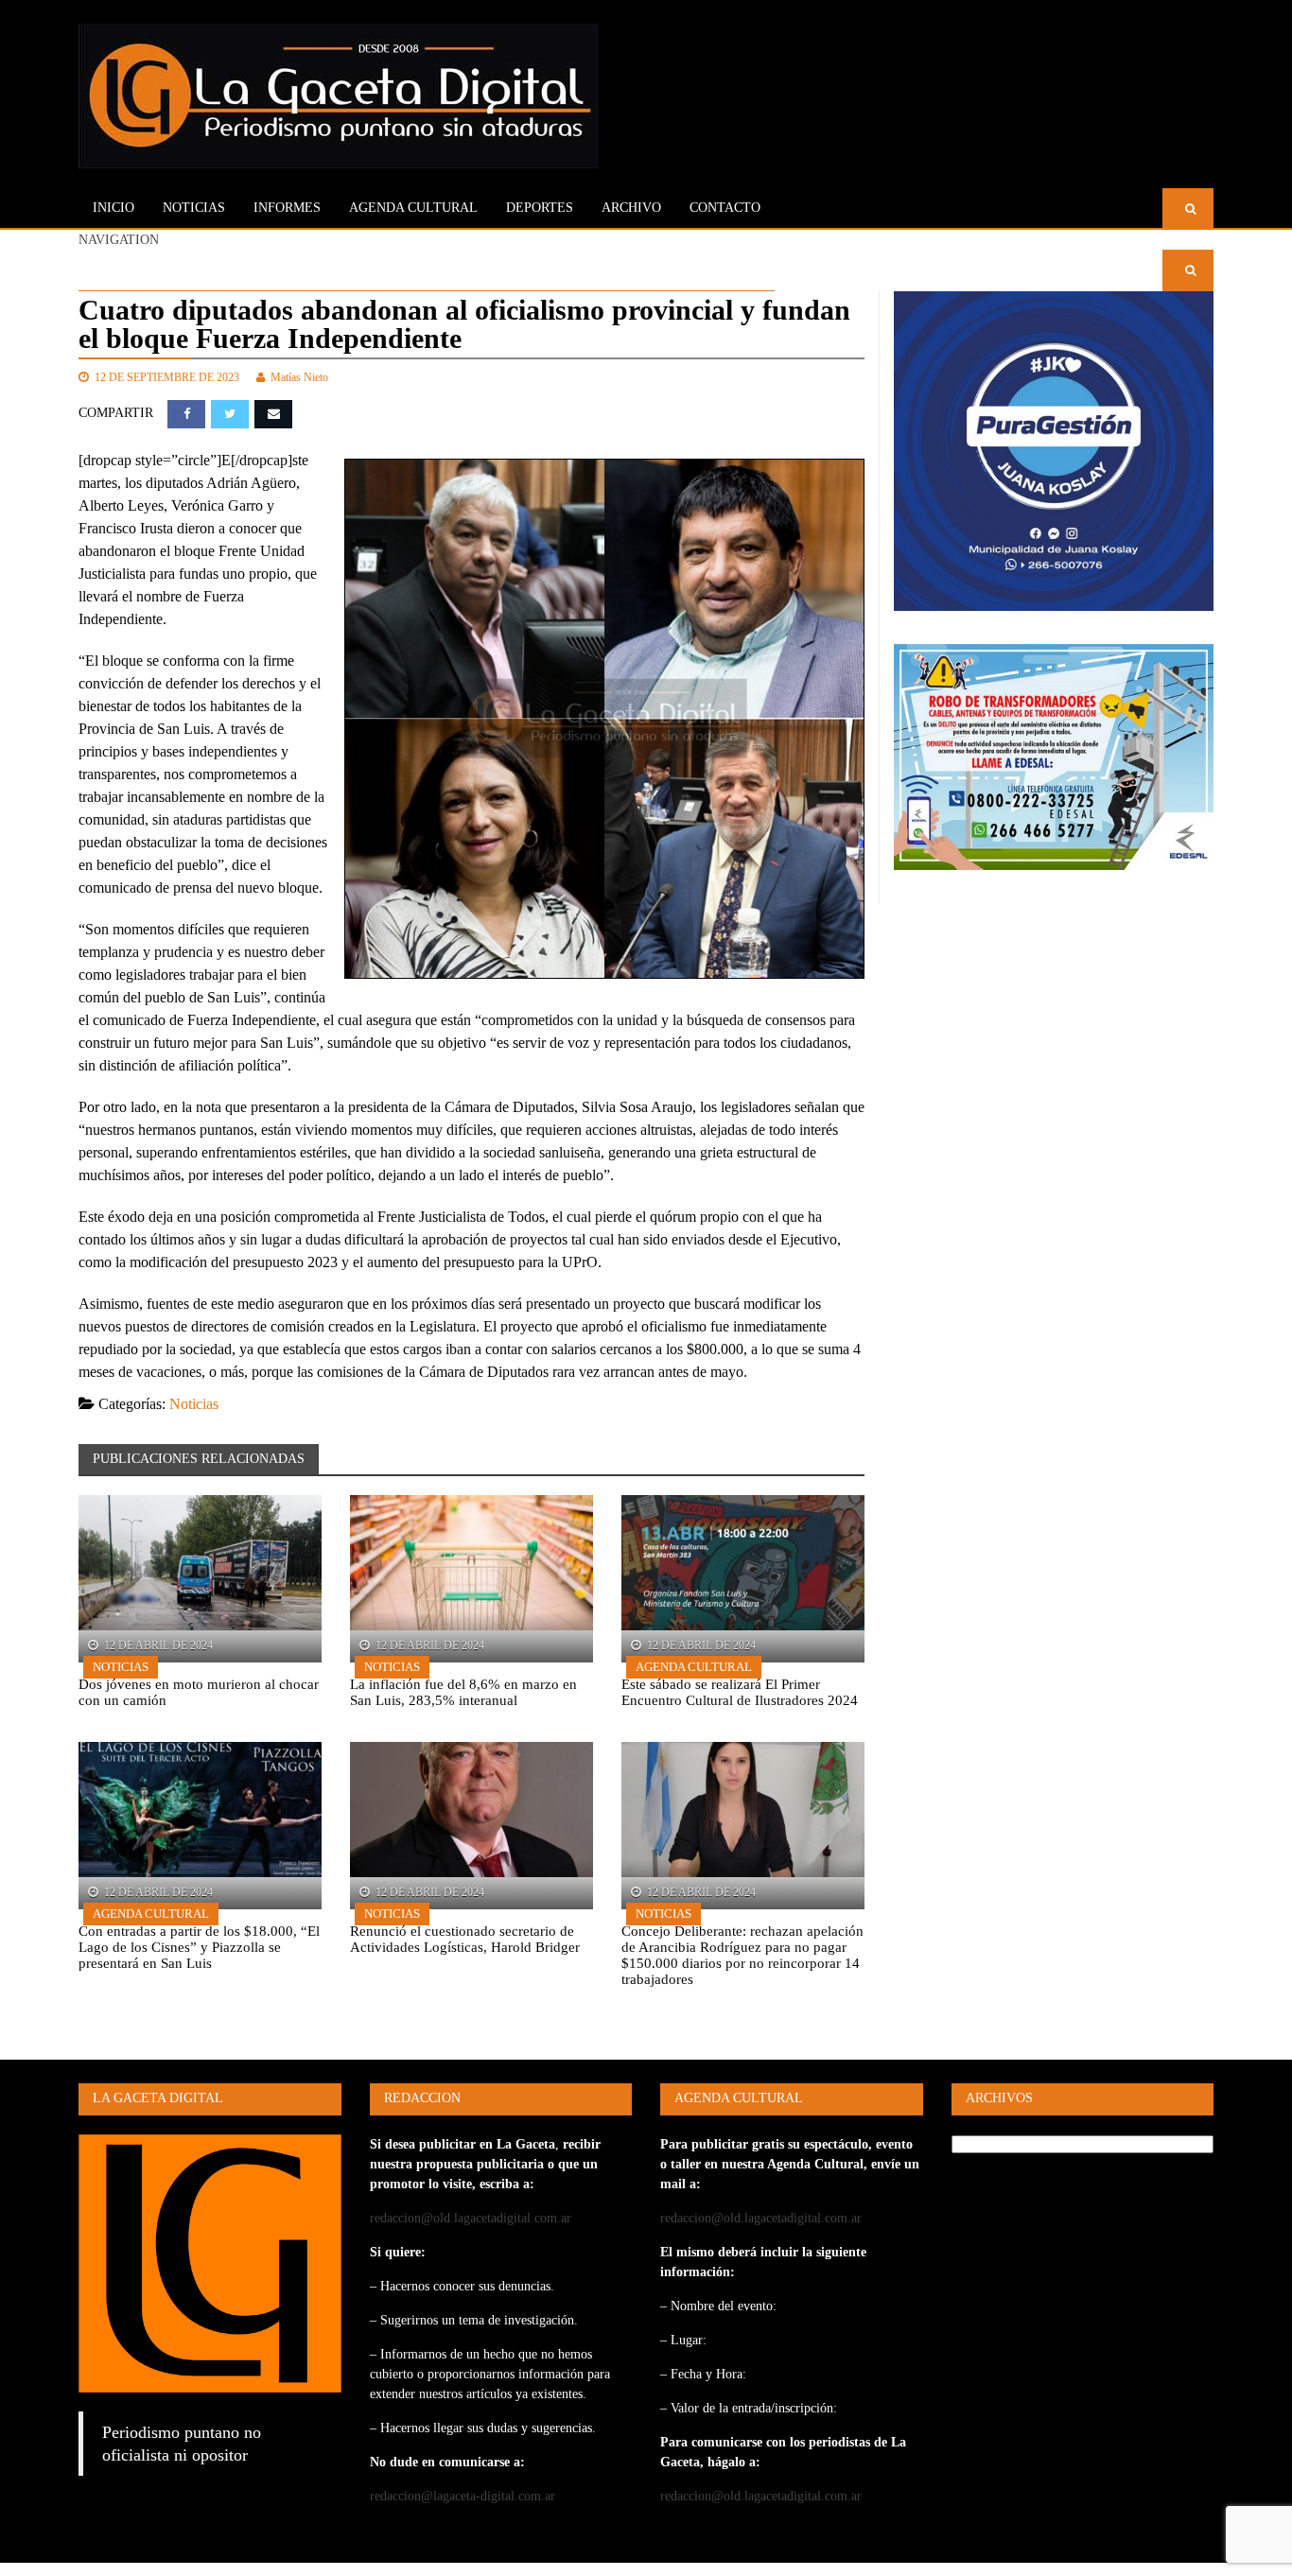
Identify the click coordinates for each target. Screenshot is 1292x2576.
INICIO (113, 208)
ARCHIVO (631, 208)
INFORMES (287, 208)
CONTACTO (725, 208)
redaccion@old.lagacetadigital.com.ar (471, 2218)
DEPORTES (540, 208)
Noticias (194, 208)
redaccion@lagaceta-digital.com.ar (463, 2496)
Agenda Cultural (694, 1667)
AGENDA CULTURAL (413, 208)
